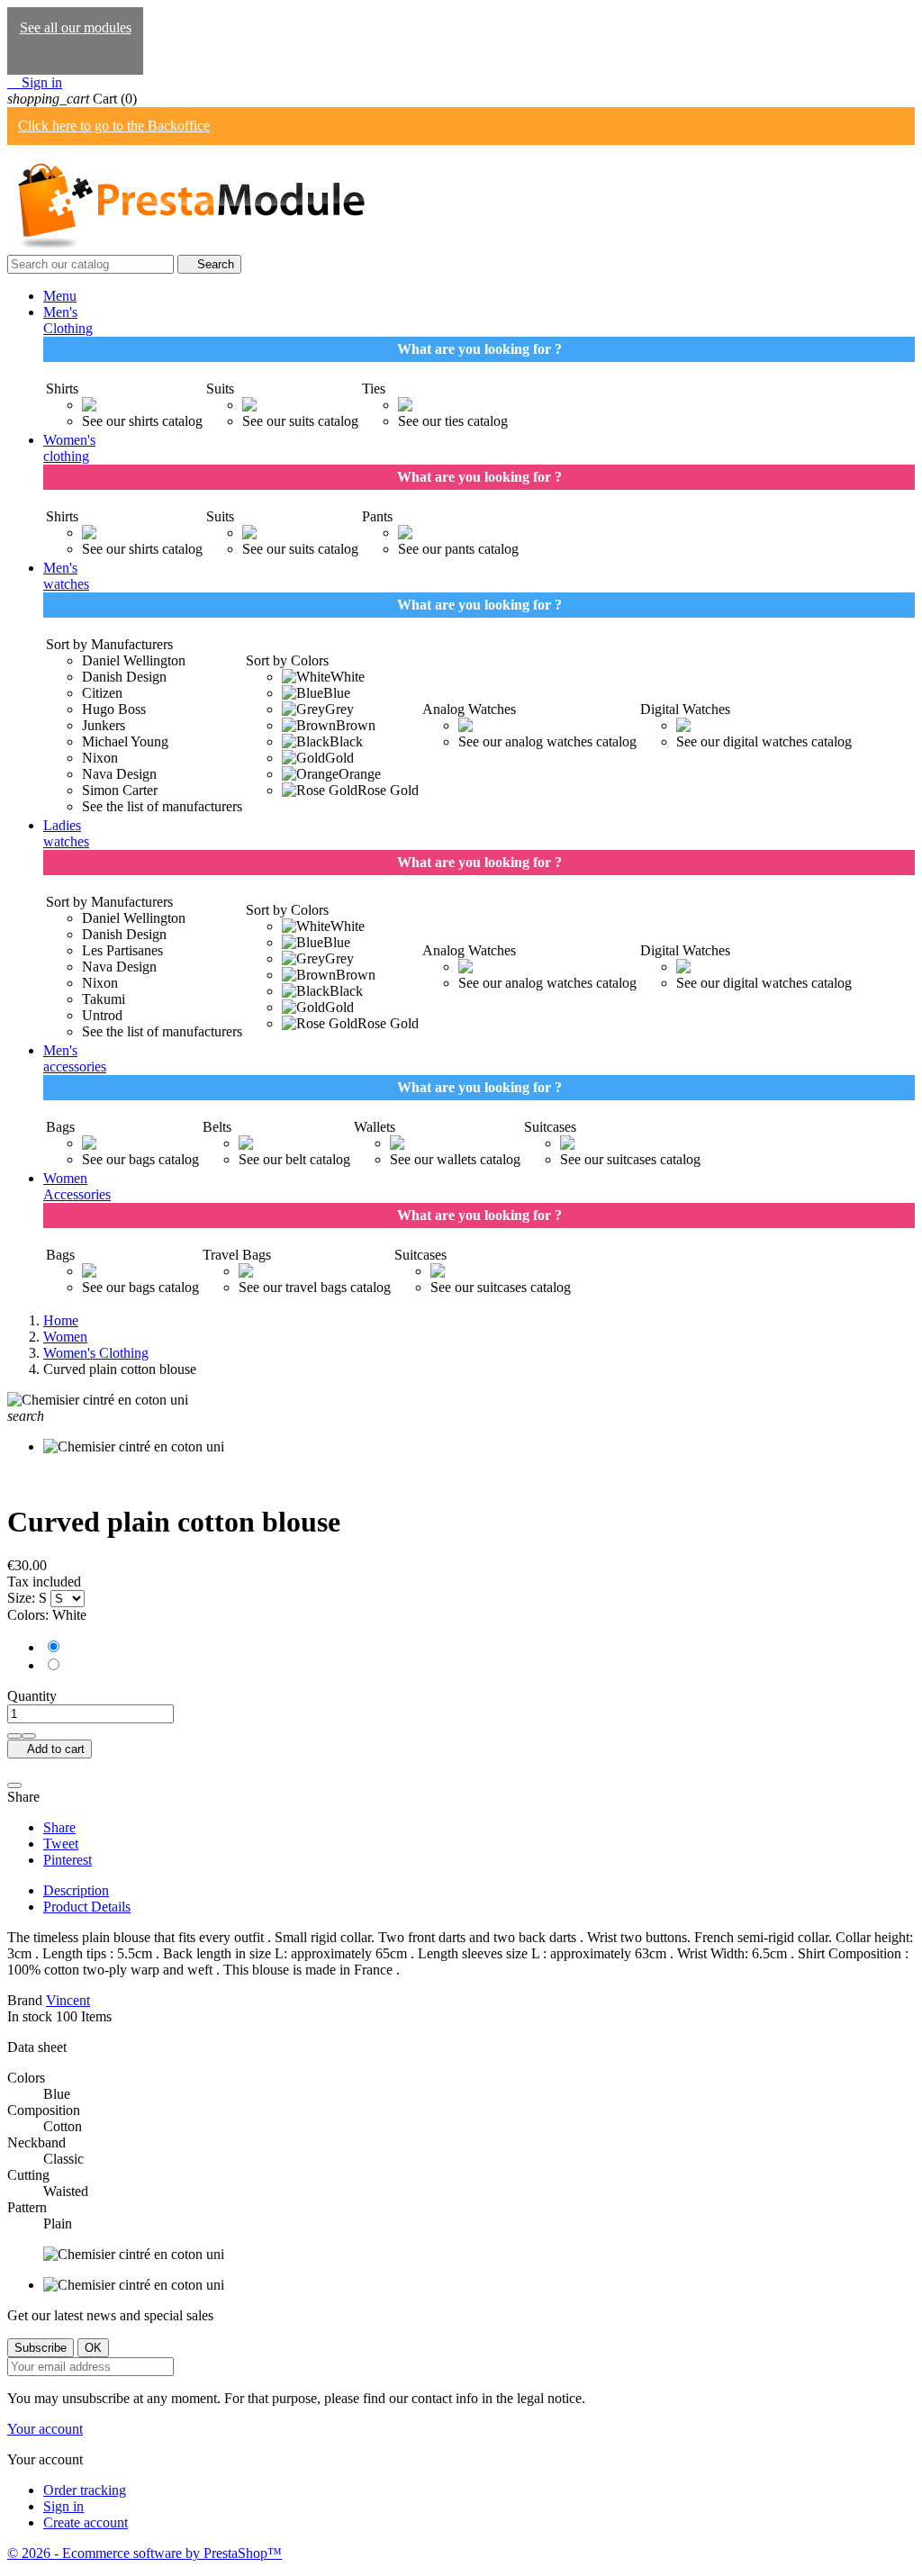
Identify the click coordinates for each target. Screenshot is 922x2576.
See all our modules (76, 27)
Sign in (63, 2506)
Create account (86, 2522)
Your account (45, 2429)
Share (59, 1827)
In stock (30, 2016)
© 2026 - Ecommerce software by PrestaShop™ (145, 2553)
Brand (25, 2000)
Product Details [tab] (87, 1907)
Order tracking (85, 2490)
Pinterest (68, 1860)
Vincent (68, 2000)
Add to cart (50, 1749)
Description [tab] (76, 1890)
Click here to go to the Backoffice (114, 126)
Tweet (61, 1844)
